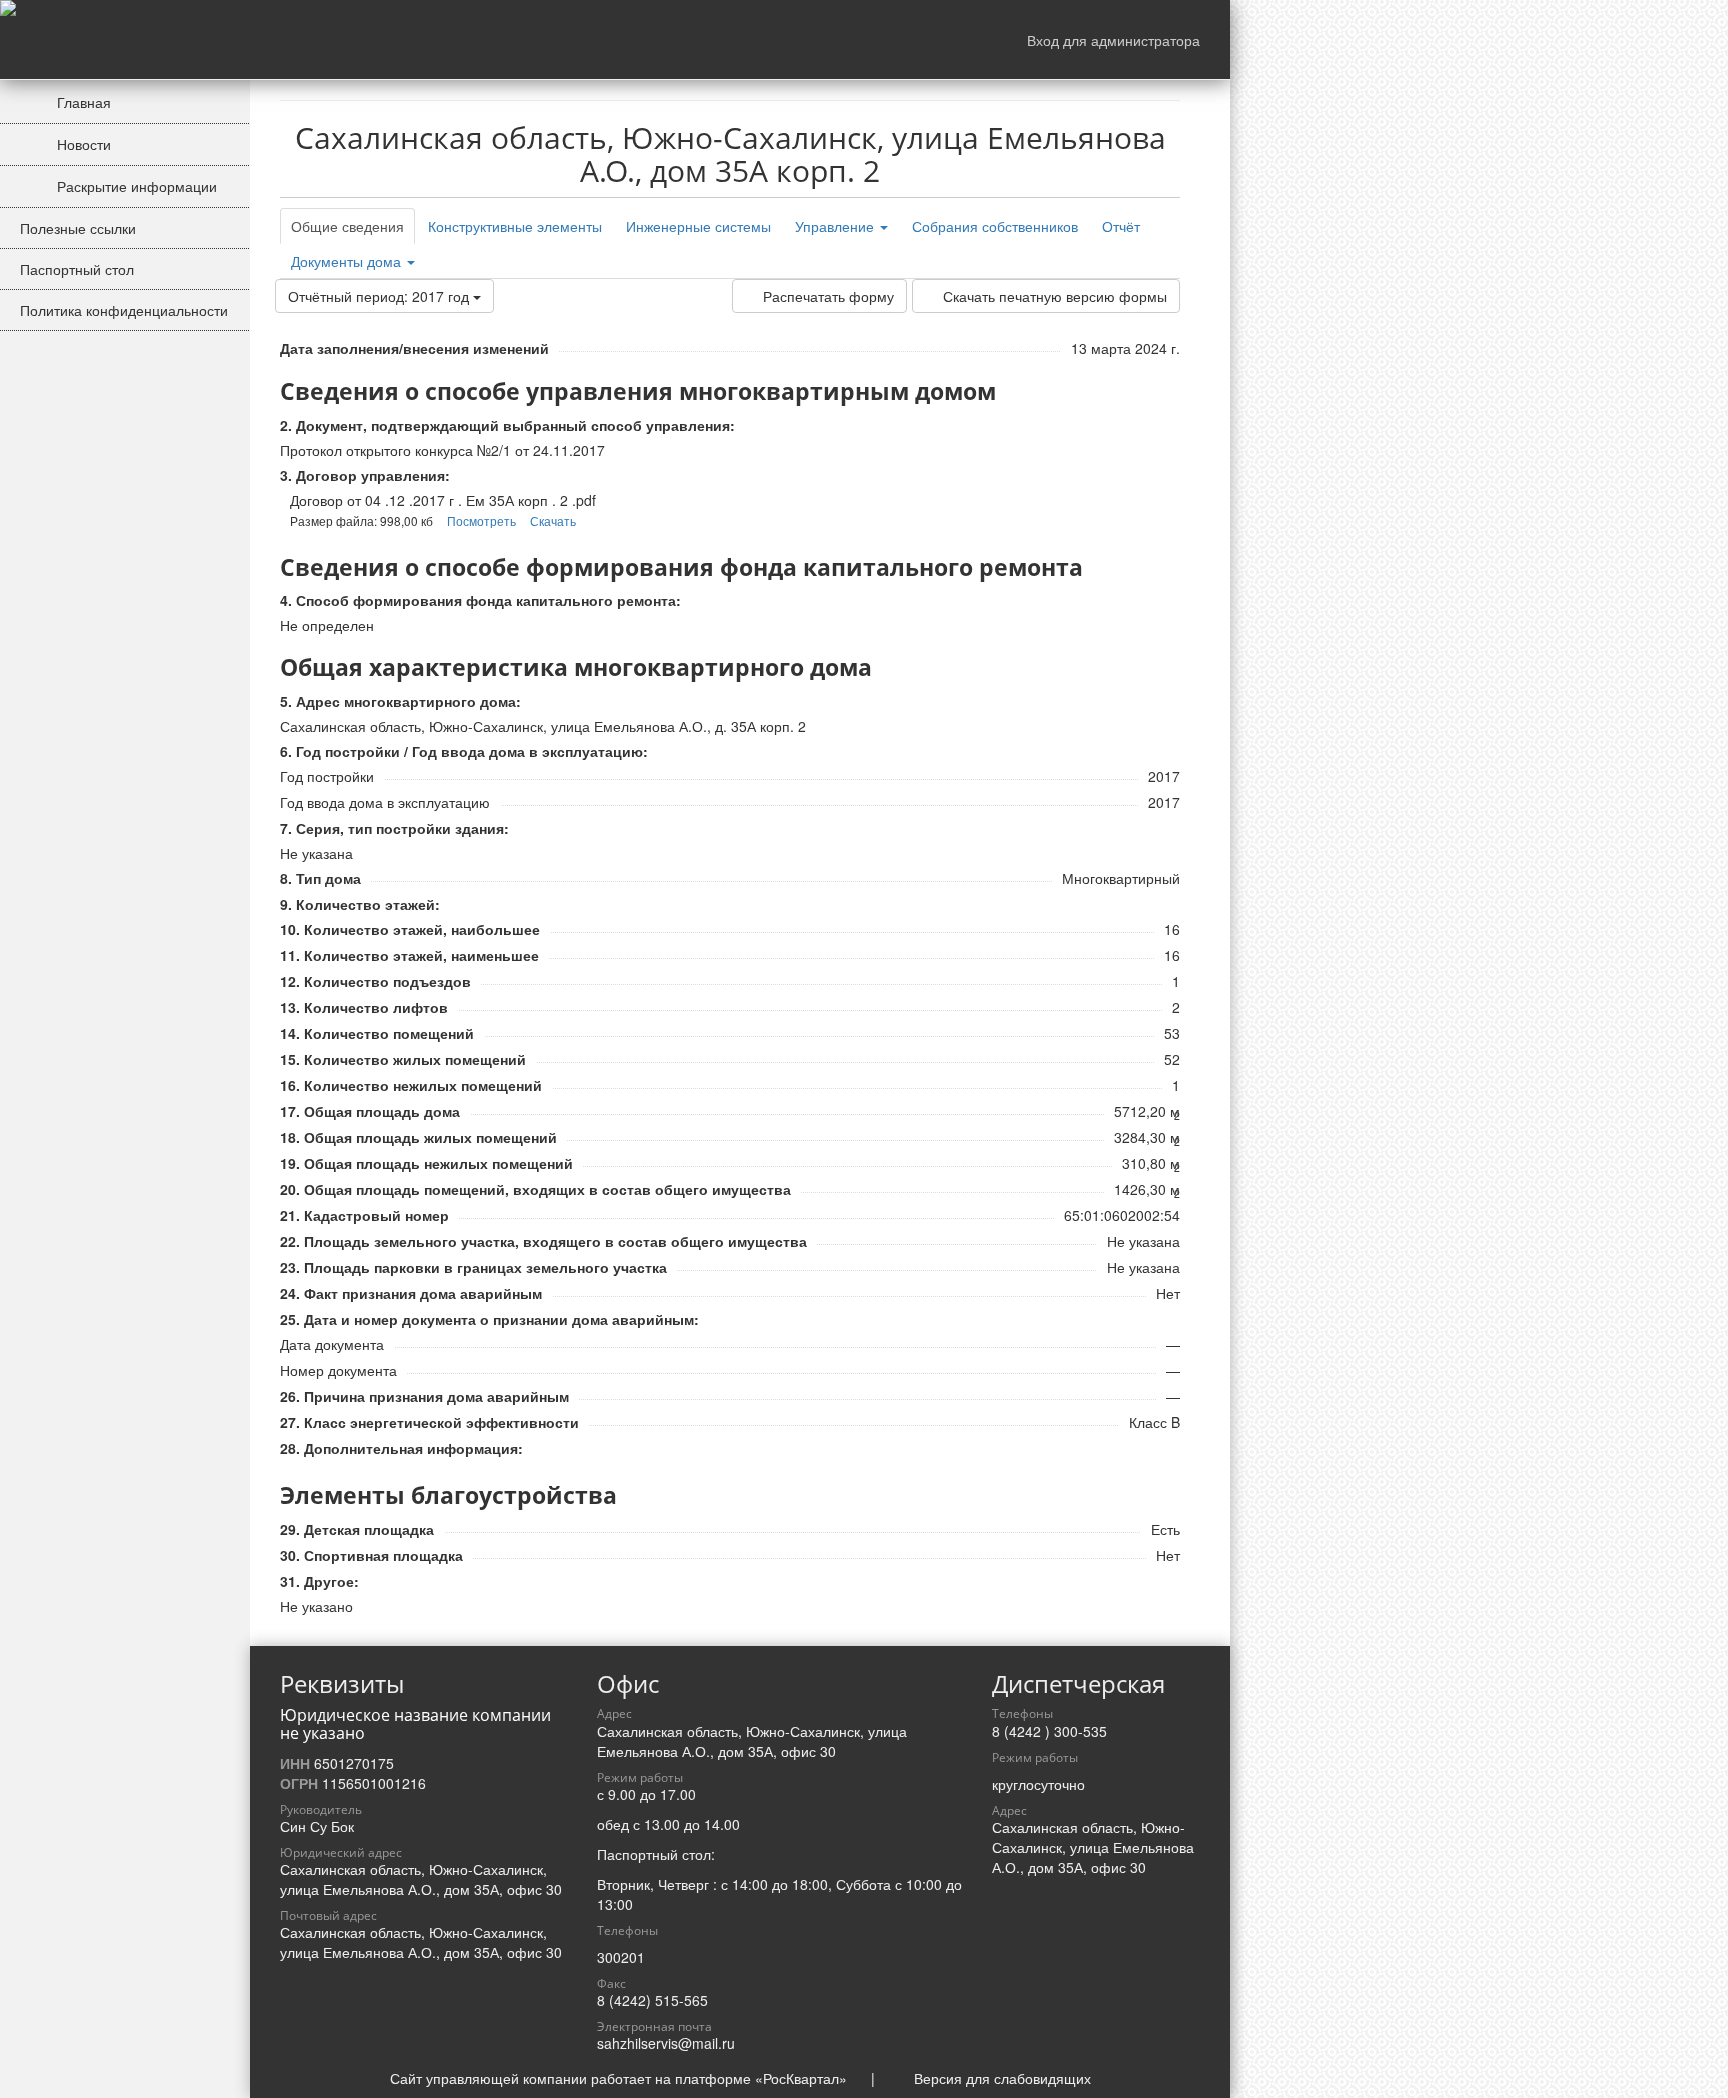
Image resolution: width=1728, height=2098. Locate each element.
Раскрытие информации (135, 186)
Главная (82, 102)
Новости (82, 144)
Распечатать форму (828, 296)
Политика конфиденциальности (124, 310)
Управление (836, 226)
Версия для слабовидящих (1002, 2078)
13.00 (662, 1824)
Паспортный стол (77, 269)
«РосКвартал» (801, 2078)
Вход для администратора (1113, 40)
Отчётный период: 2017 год (380, 296)
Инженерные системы (698, 226)
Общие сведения (347, 226)
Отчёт (1121, 226)
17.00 (678, 1794)
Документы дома (348, 261)
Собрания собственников (995, 226)
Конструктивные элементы (515, 226)
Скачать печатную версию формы (1055, 296)
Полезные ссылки (78, 228)
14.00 (722, 1824)
